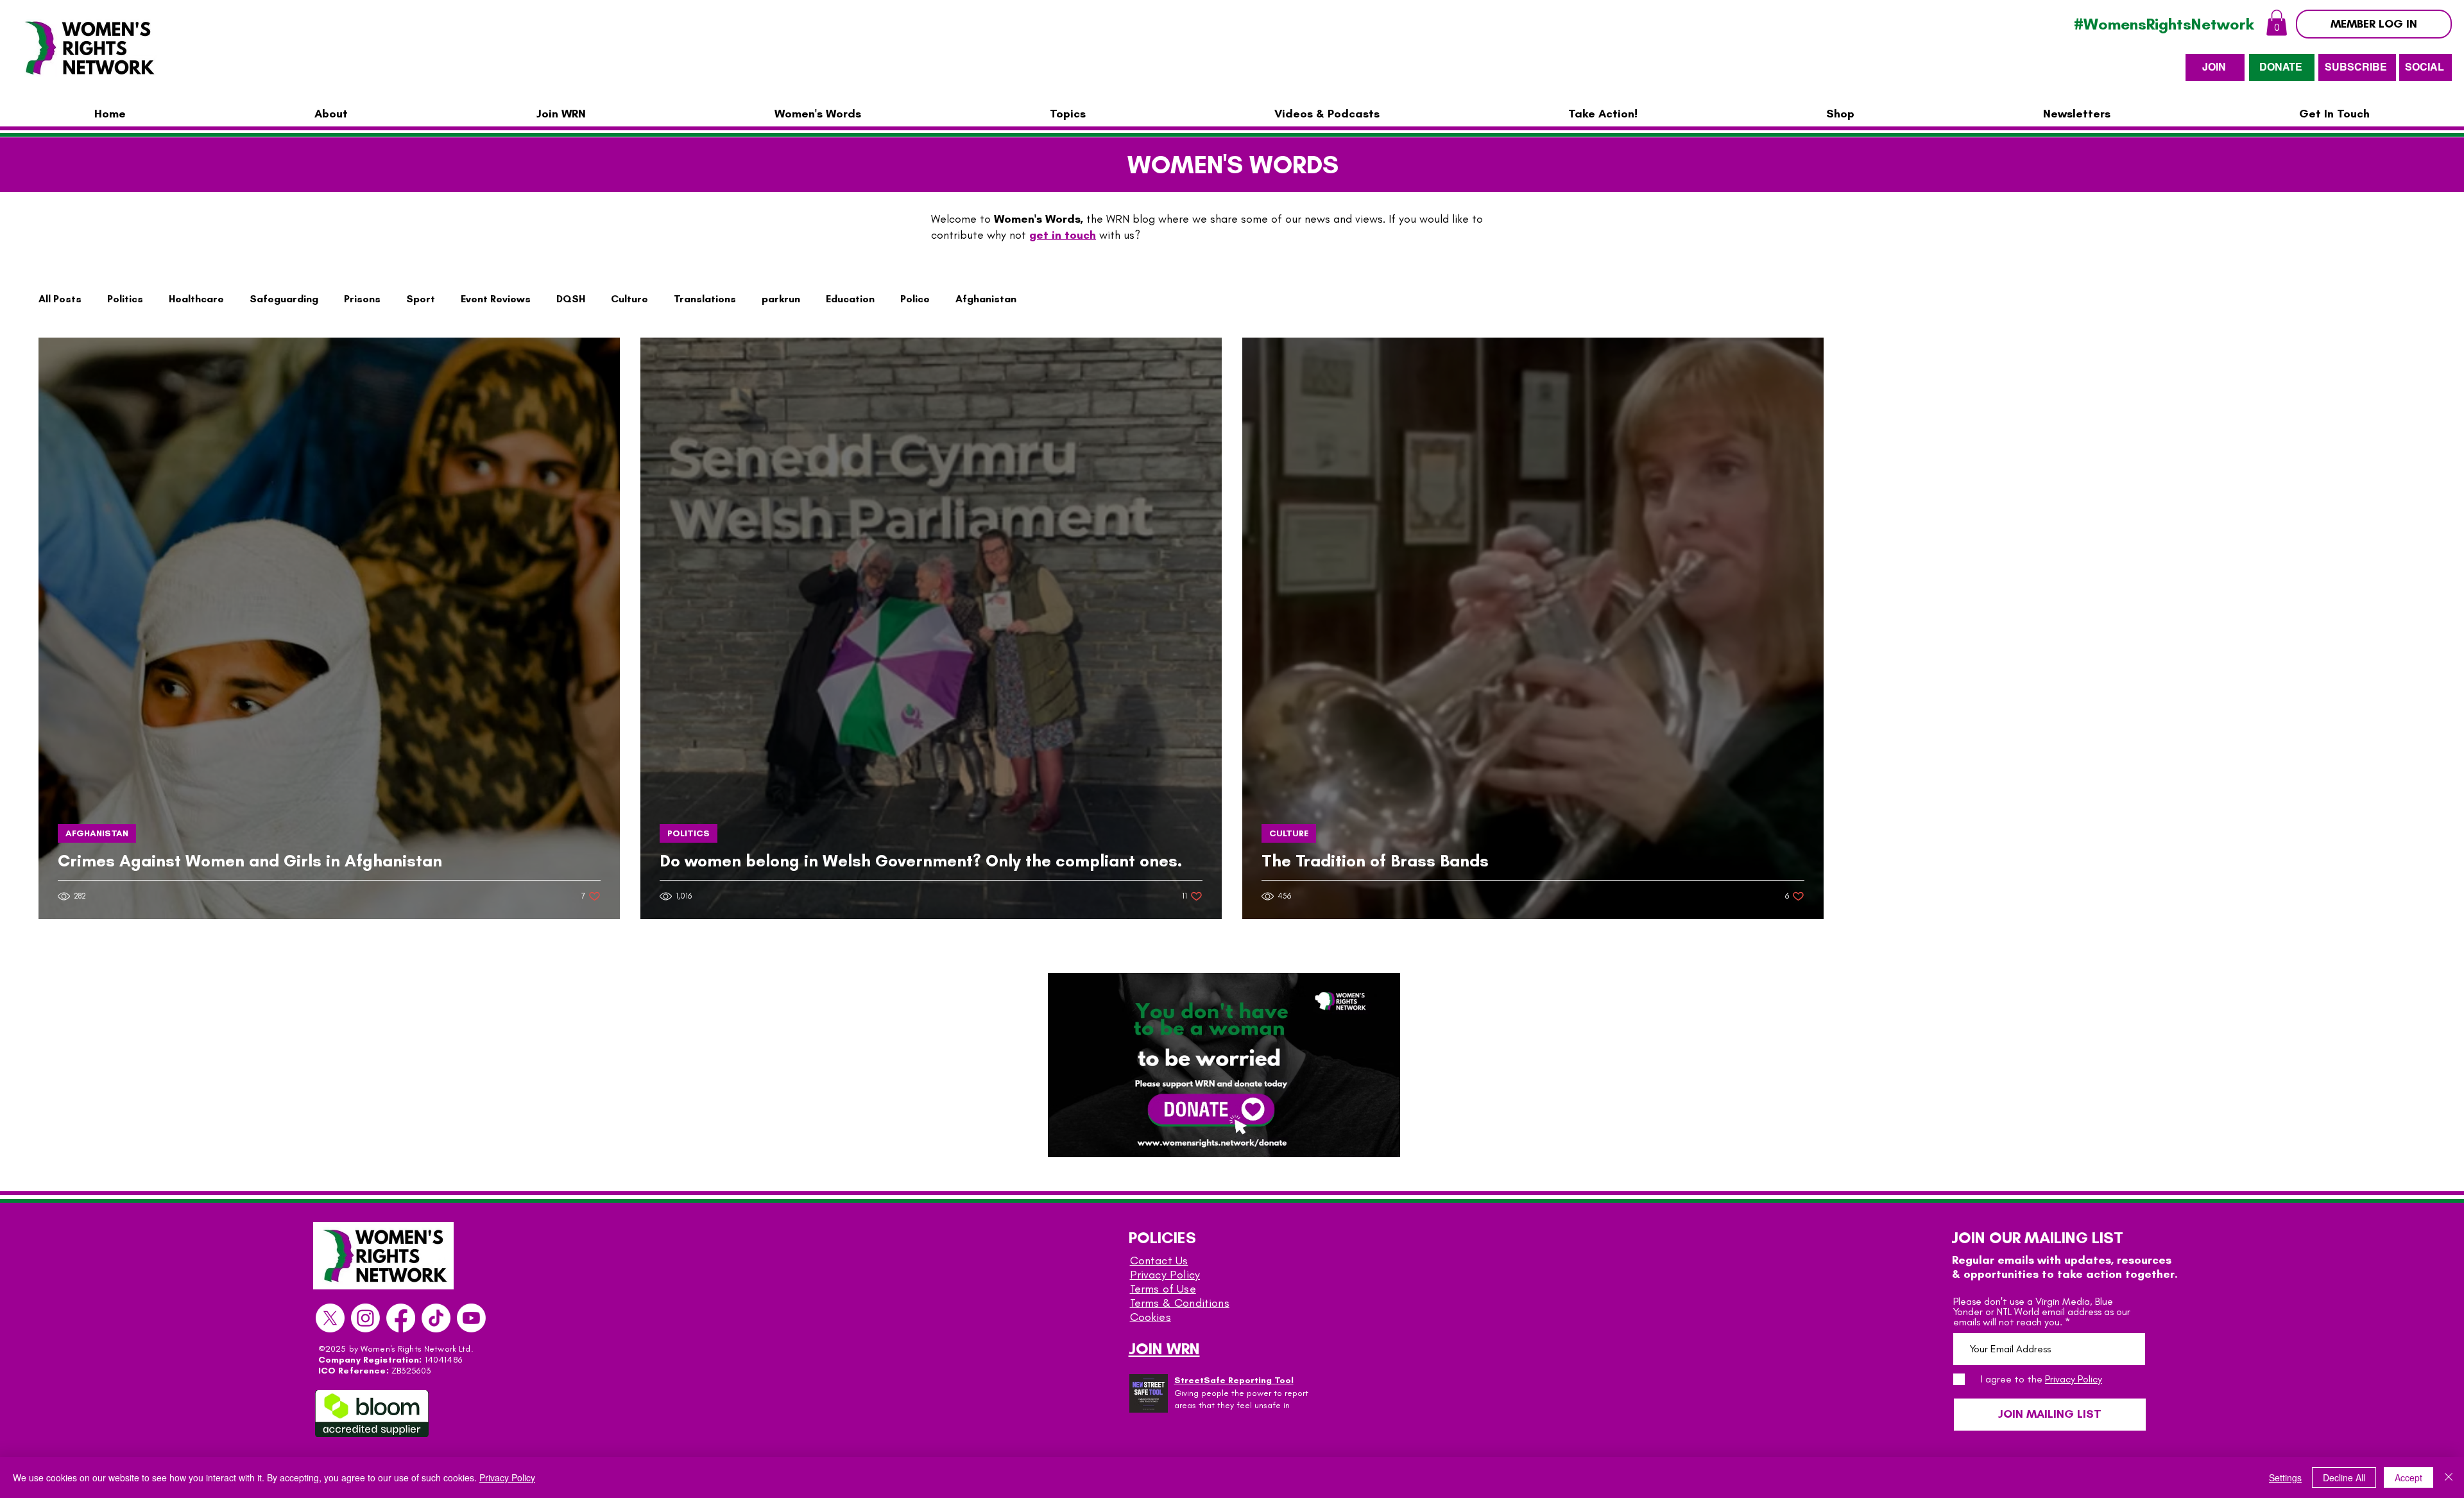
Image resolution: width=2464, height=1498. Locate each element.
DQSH (571, 299)
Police (915, 299)
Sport (421, 299)
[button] (2277, 23)
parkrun (781, 299)
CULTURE (1289, 833)
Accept (2408, 1477)
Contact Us (1159, 1261)
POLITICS (689, 833)
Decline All (2344, 1477)
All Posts (60, 299)
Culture (629, 299)
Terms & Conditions (1180, 1303)
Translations (705, 299)
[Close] (2449, 1477)
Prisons (362, 299)
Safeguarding (284, 299)
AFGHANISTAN (97, 833)
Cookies (1151, 1317)
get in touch (1063, 235)
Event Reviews (496, 299)
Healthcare (196, 299)
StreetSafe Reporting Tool (1234, 1380)
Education (850, 299)
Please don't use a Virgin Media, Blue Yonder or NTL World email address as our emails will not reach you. (2042, 1312)
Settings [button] (2285, 1477)
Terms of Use (1163, 1289)
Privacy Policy (1165, 1275)
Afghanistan (986, 299)
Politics (125, 299)
